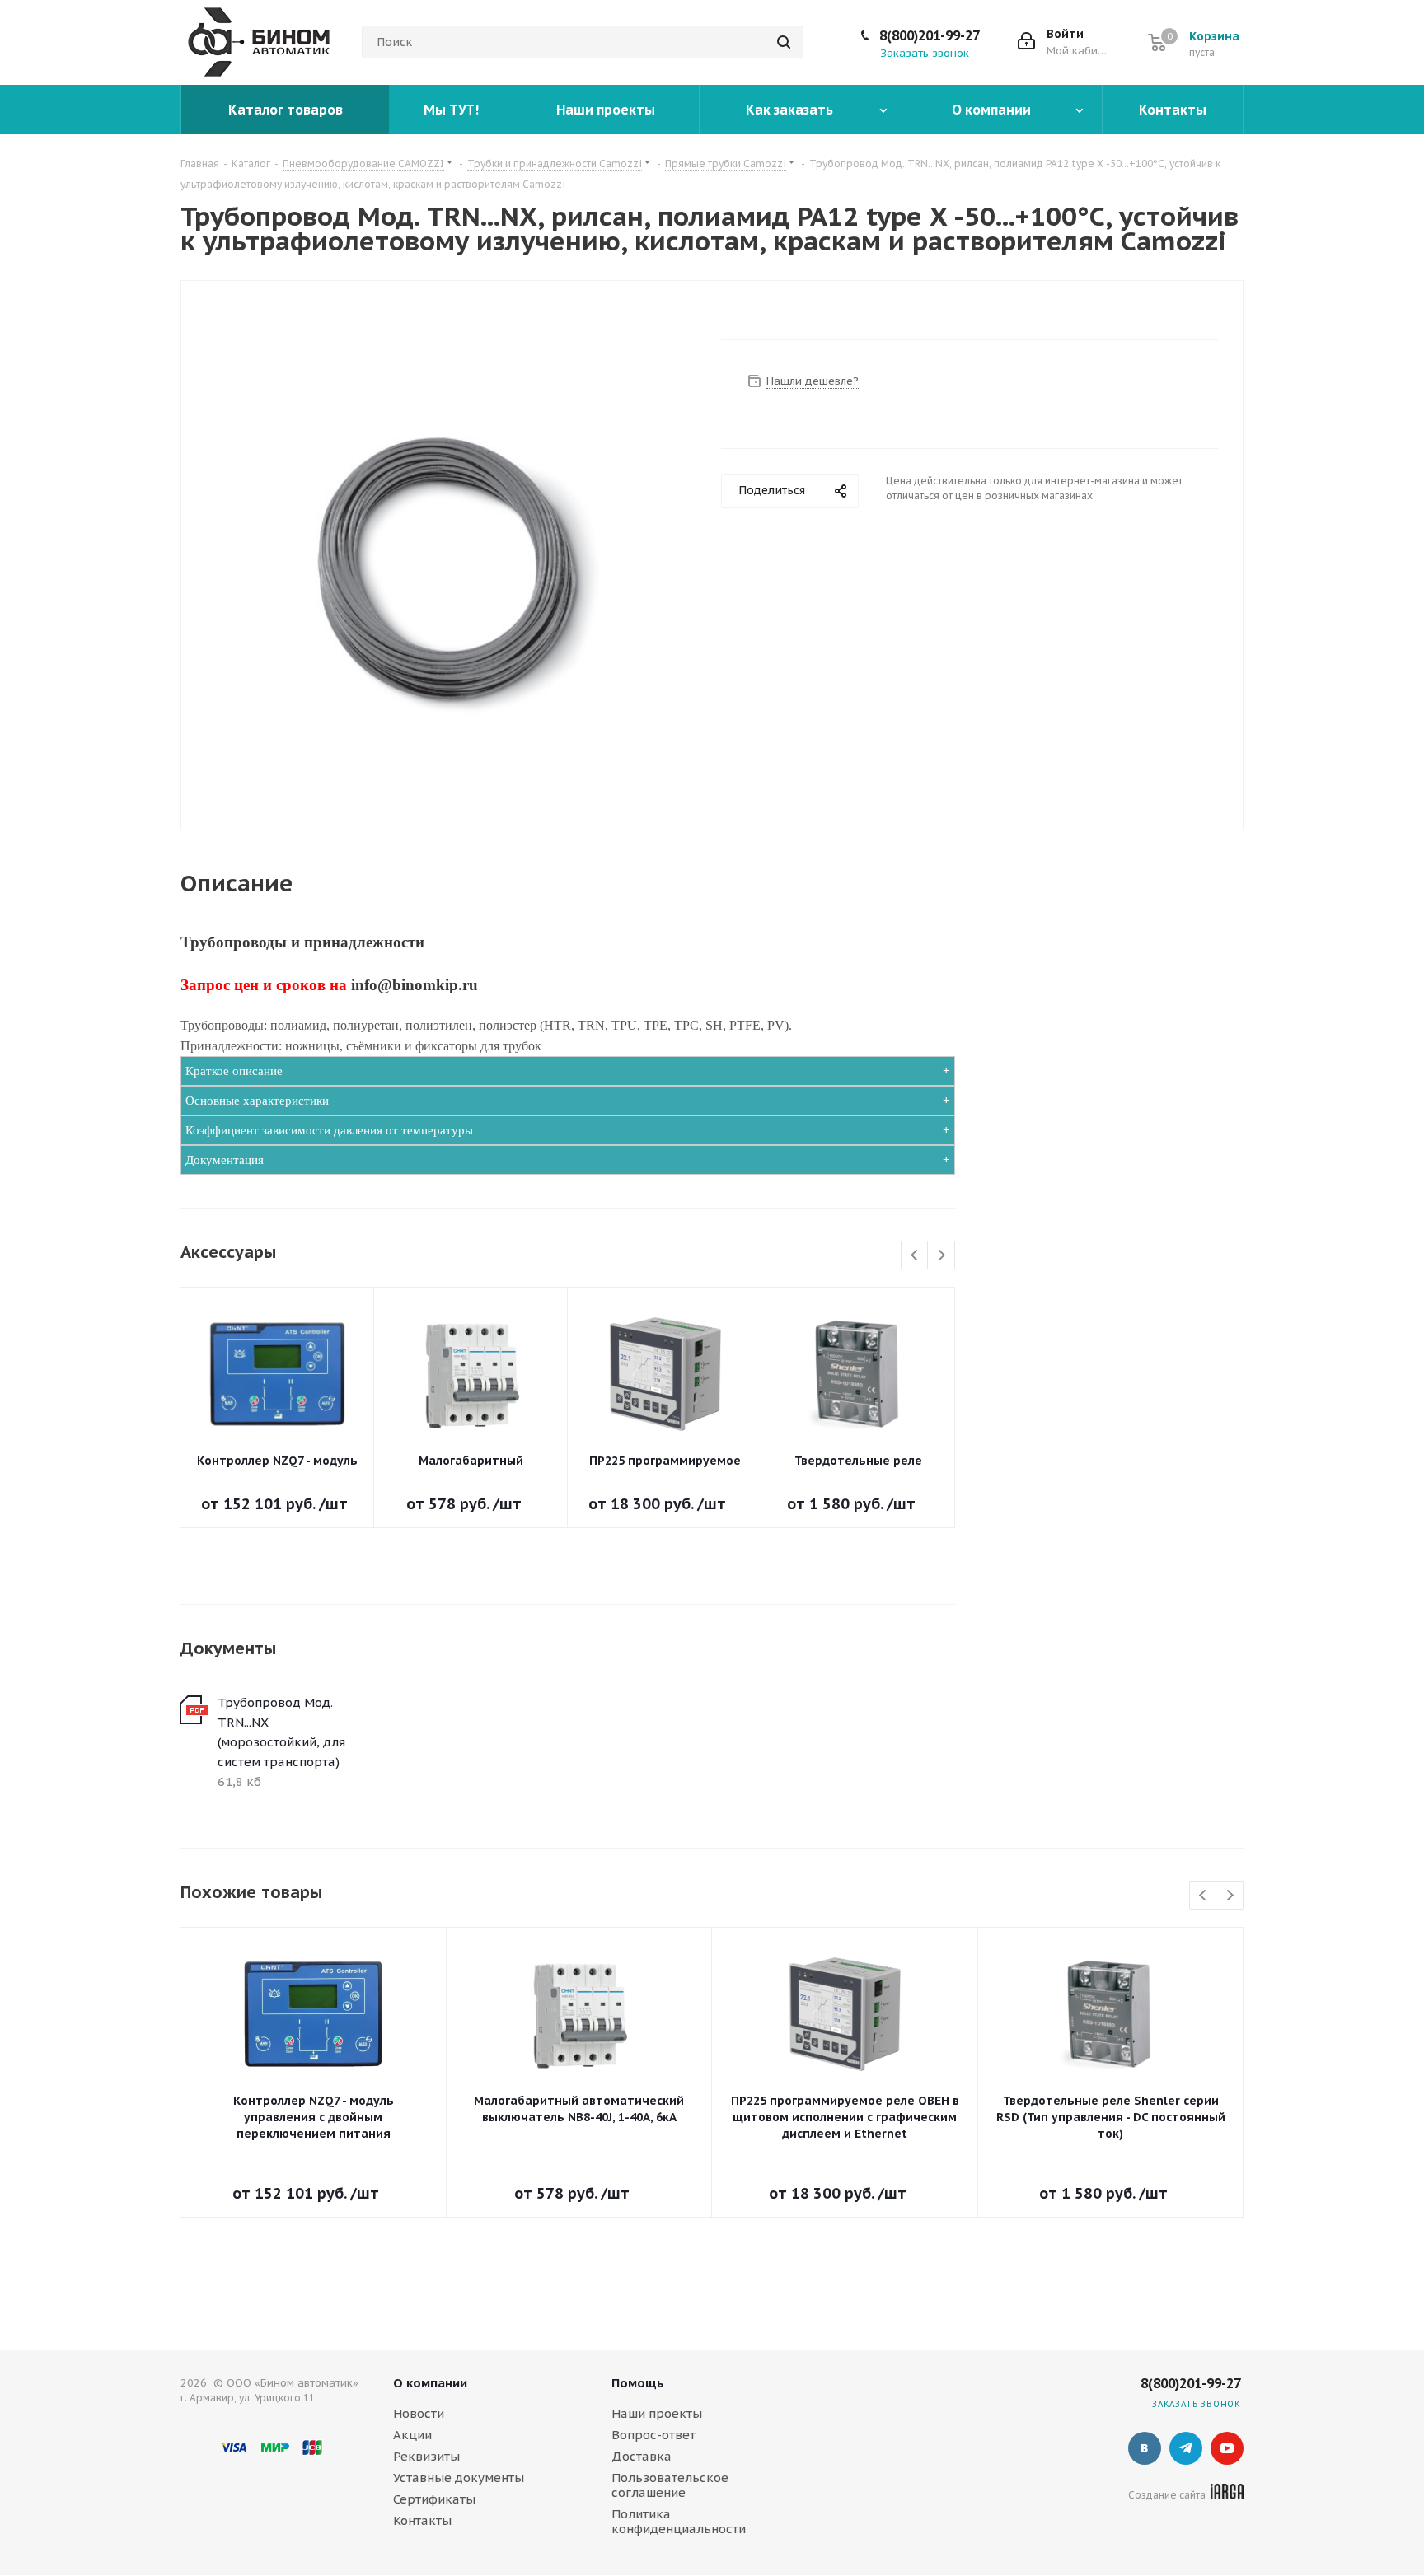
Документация (225, 1160)
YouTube (1227, 2448)
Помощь (638, 2383)
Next (942, 1256)
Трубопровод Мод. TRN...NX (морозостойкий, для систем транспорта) (281, 1732)
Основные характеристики (257, 1101)
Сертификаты (434, 2499)
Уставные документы (459, 2478)
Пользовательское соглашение (670, 2485)
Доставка (642, 2456)
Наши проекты (657, 2413)
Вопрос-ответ (653, 2435)
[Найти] (784, 42)
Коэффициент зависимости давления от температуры (329, 1130)
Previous (915, 1256)
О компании (430, 2383)
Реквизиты (426, 2456)
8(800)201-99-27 (930, 35)
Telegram (1186, 2448)
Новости (419, 2413)
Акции (412, 2435)
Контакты (422, 2520)
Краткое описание (234, 1071)
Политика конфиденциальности (679, 2521)
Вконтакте (1145, 2448)
